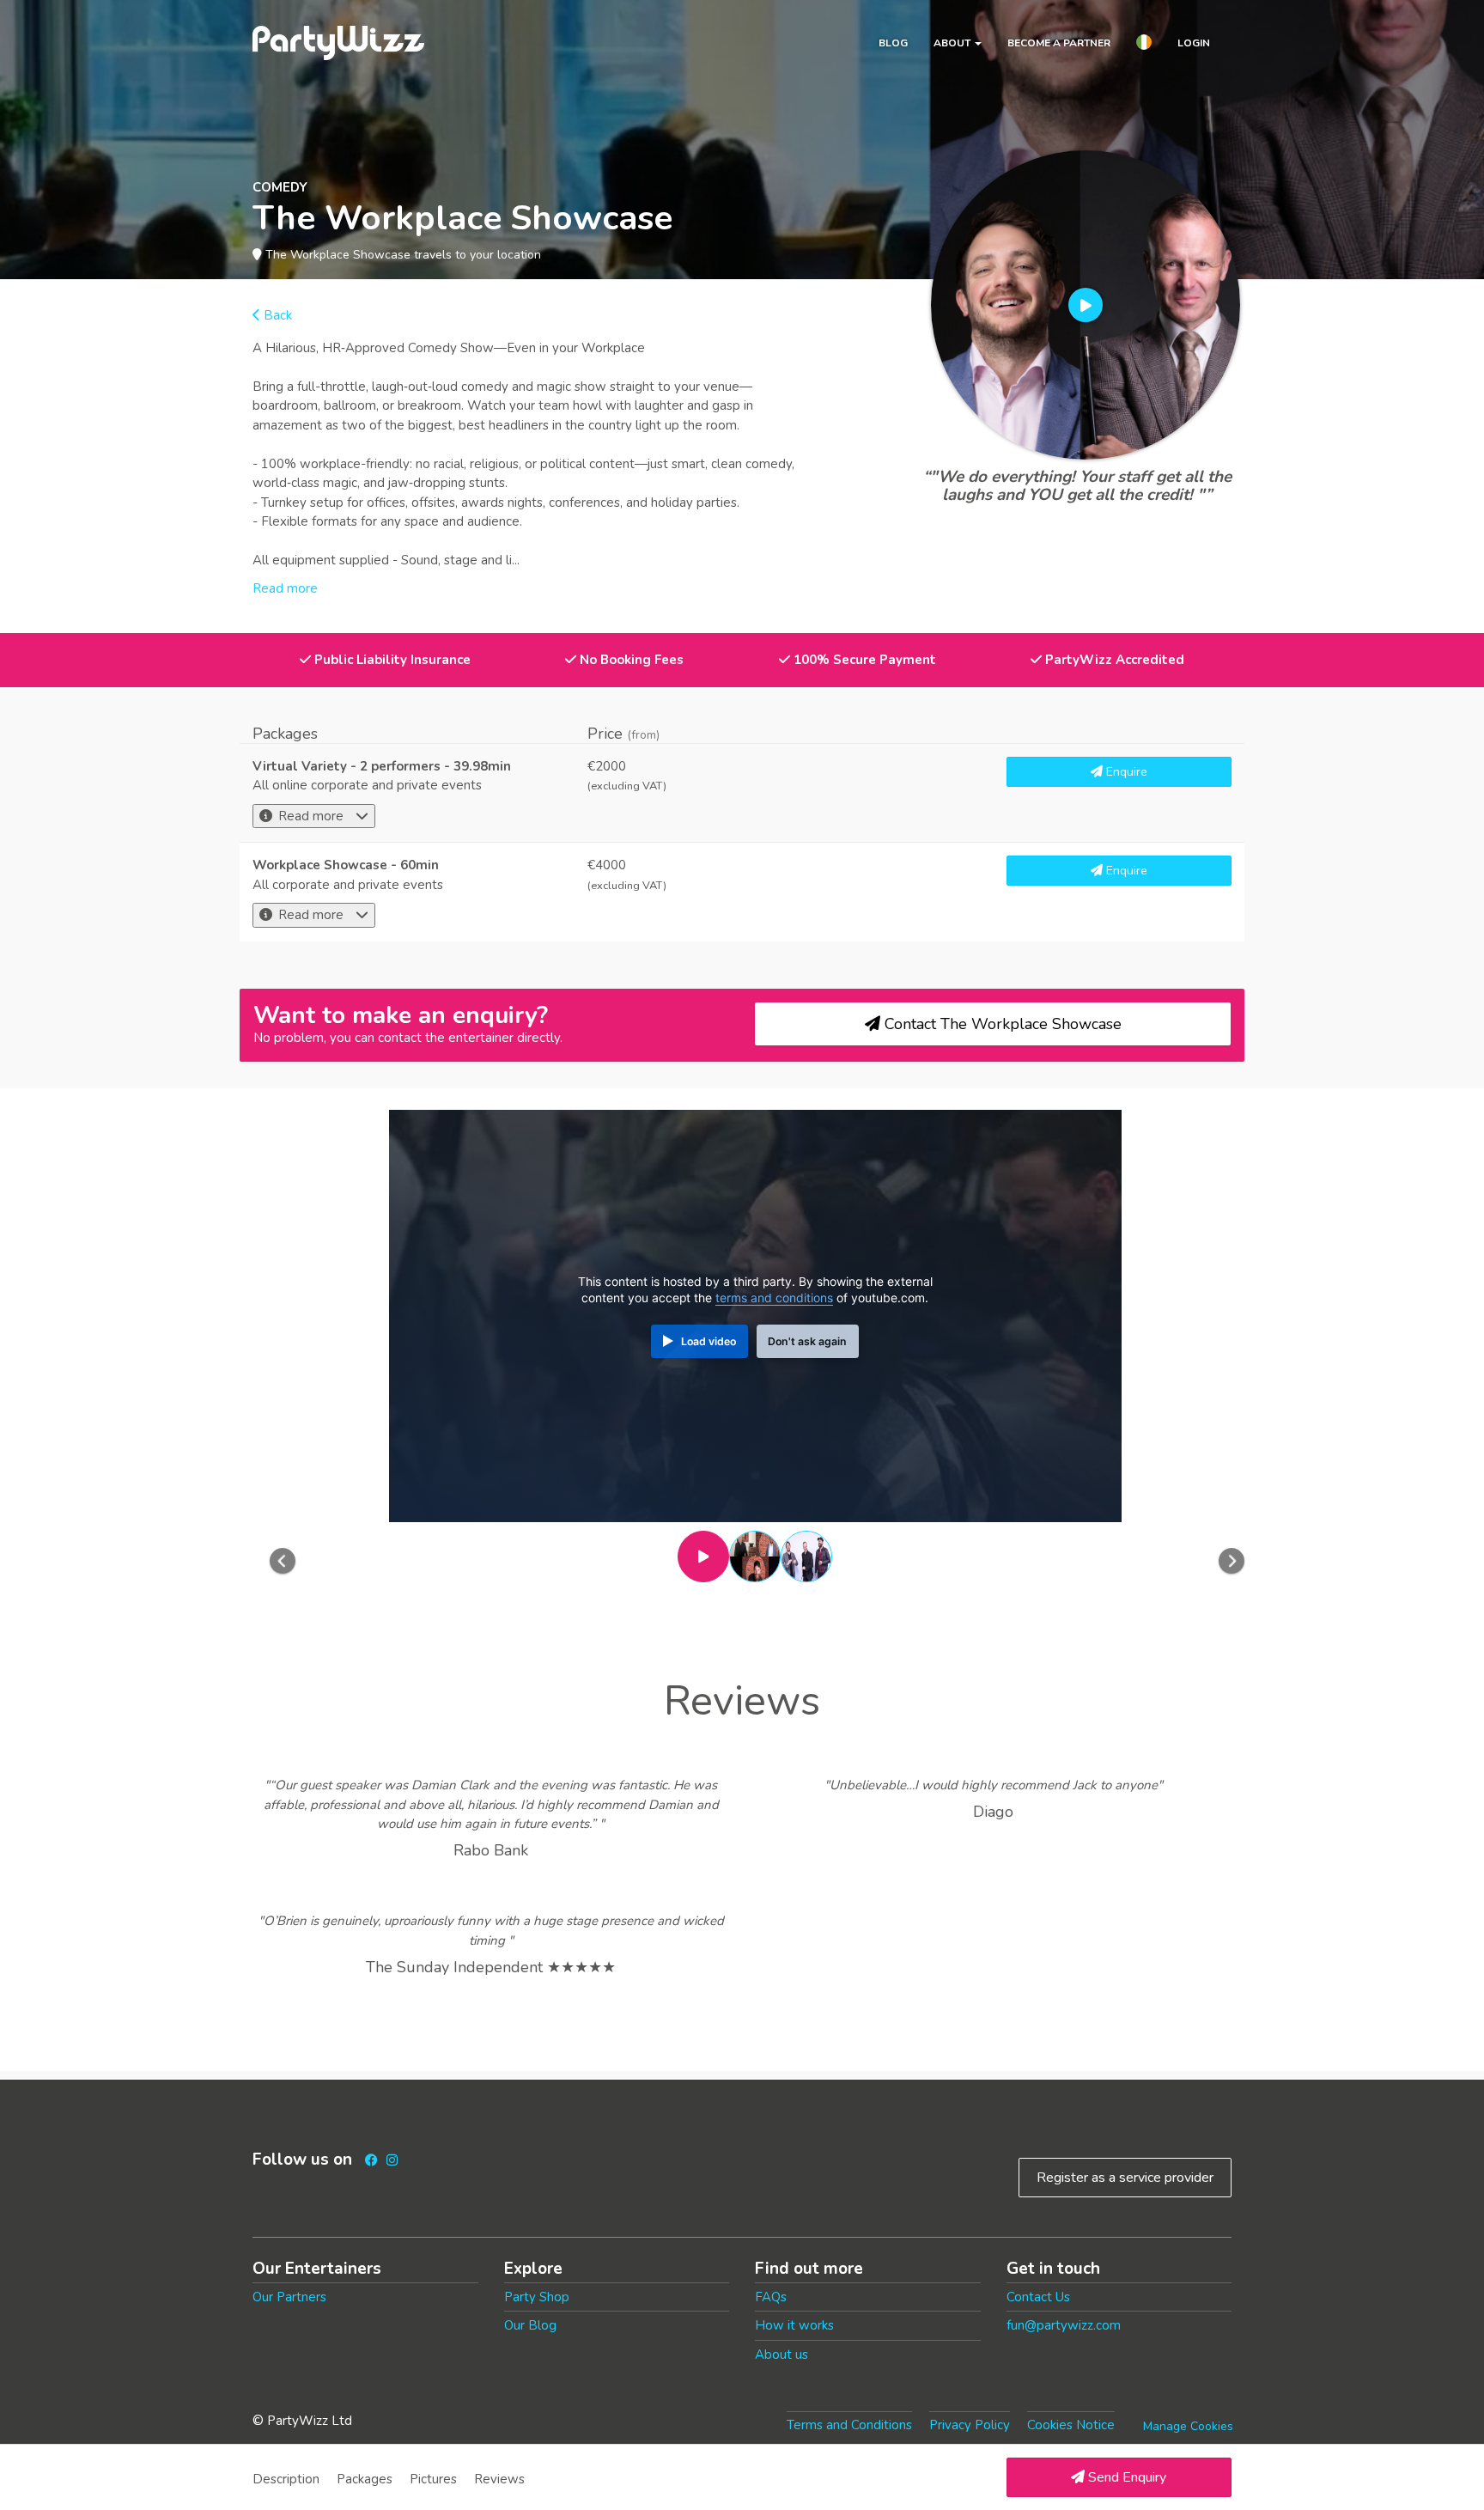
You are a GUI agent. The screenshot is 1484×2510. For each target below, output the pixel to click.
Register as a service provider (1125, 2178)
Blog (893, 43)
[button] (1144, 45)
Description (286, 2479)
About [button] (953, 43)
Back (276, 315)
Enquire (1125, 772)
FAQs (771, 2297)
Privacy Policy (970, 2425)
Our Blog (530, 2325)
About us (782, 2355)
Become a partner (1059, 43)
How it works (794, 2325)
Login (1194, 43)
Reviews (499, 2479)
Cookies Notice (1071, 2425)
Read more (311, 816)
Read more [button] (285, 588)
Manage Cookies (1188, 2426)
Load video (709, 1341)
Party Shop (537, 2297)
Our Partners (289, 2297)
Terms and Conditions (849, 2425)
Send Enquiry (1125, 2477)
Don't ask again (807, 1341)
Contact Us (1038, 2297)
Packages (365, 2479)
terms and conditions (774, 1298)
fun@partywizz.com (1064, 2325)
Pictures (433, 2479)
